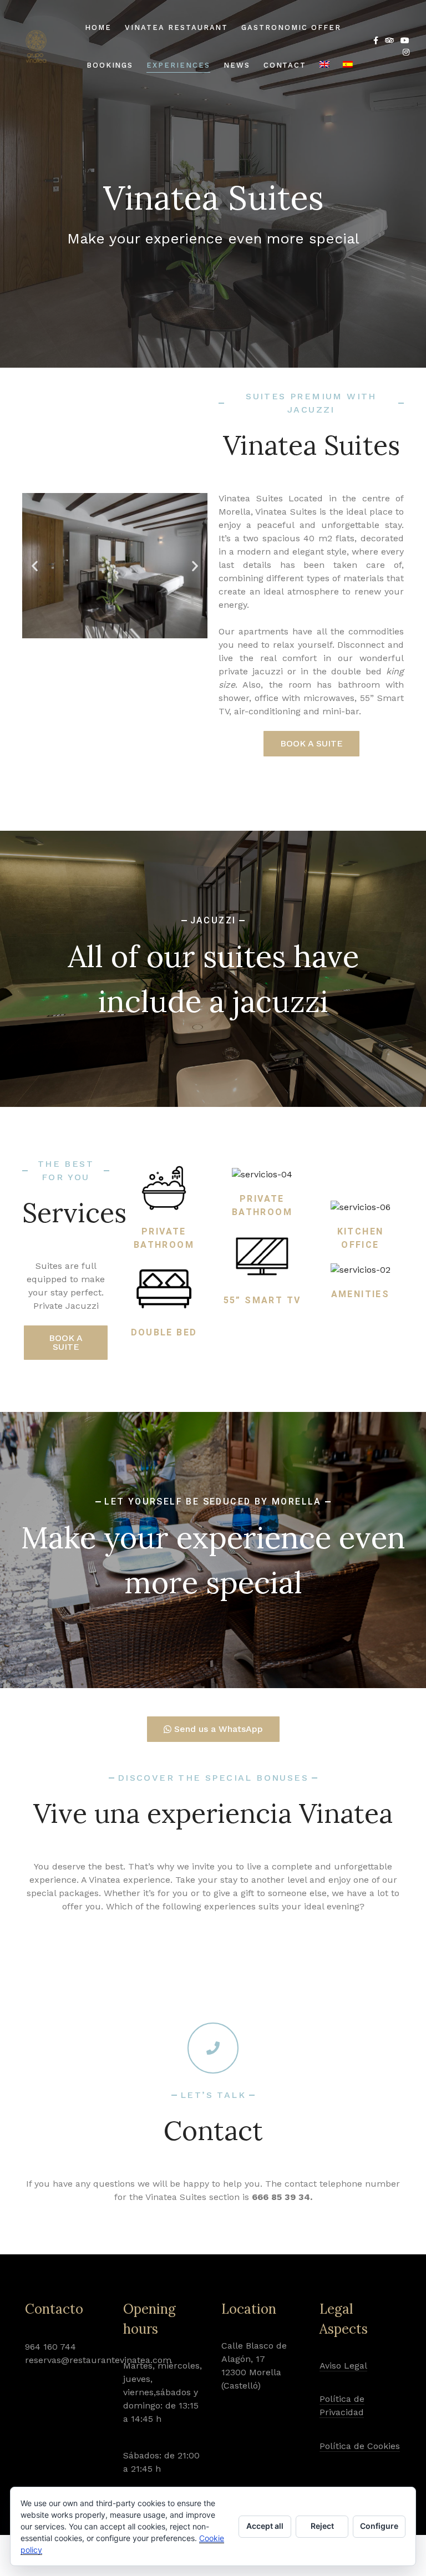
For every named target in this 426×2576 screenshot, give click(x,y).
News (237, 65)
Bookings (110, 65)
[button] (35, 565)
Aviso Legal (343, 2366)
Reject (322, 2526)
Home (98, 27)
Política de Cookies (360, 2446)
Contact (285, 65)
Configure (379, 2526)
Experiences (178, 65)
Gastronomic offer (291, 27)
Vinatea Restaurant (176, 27)
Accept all (265, 2526)
